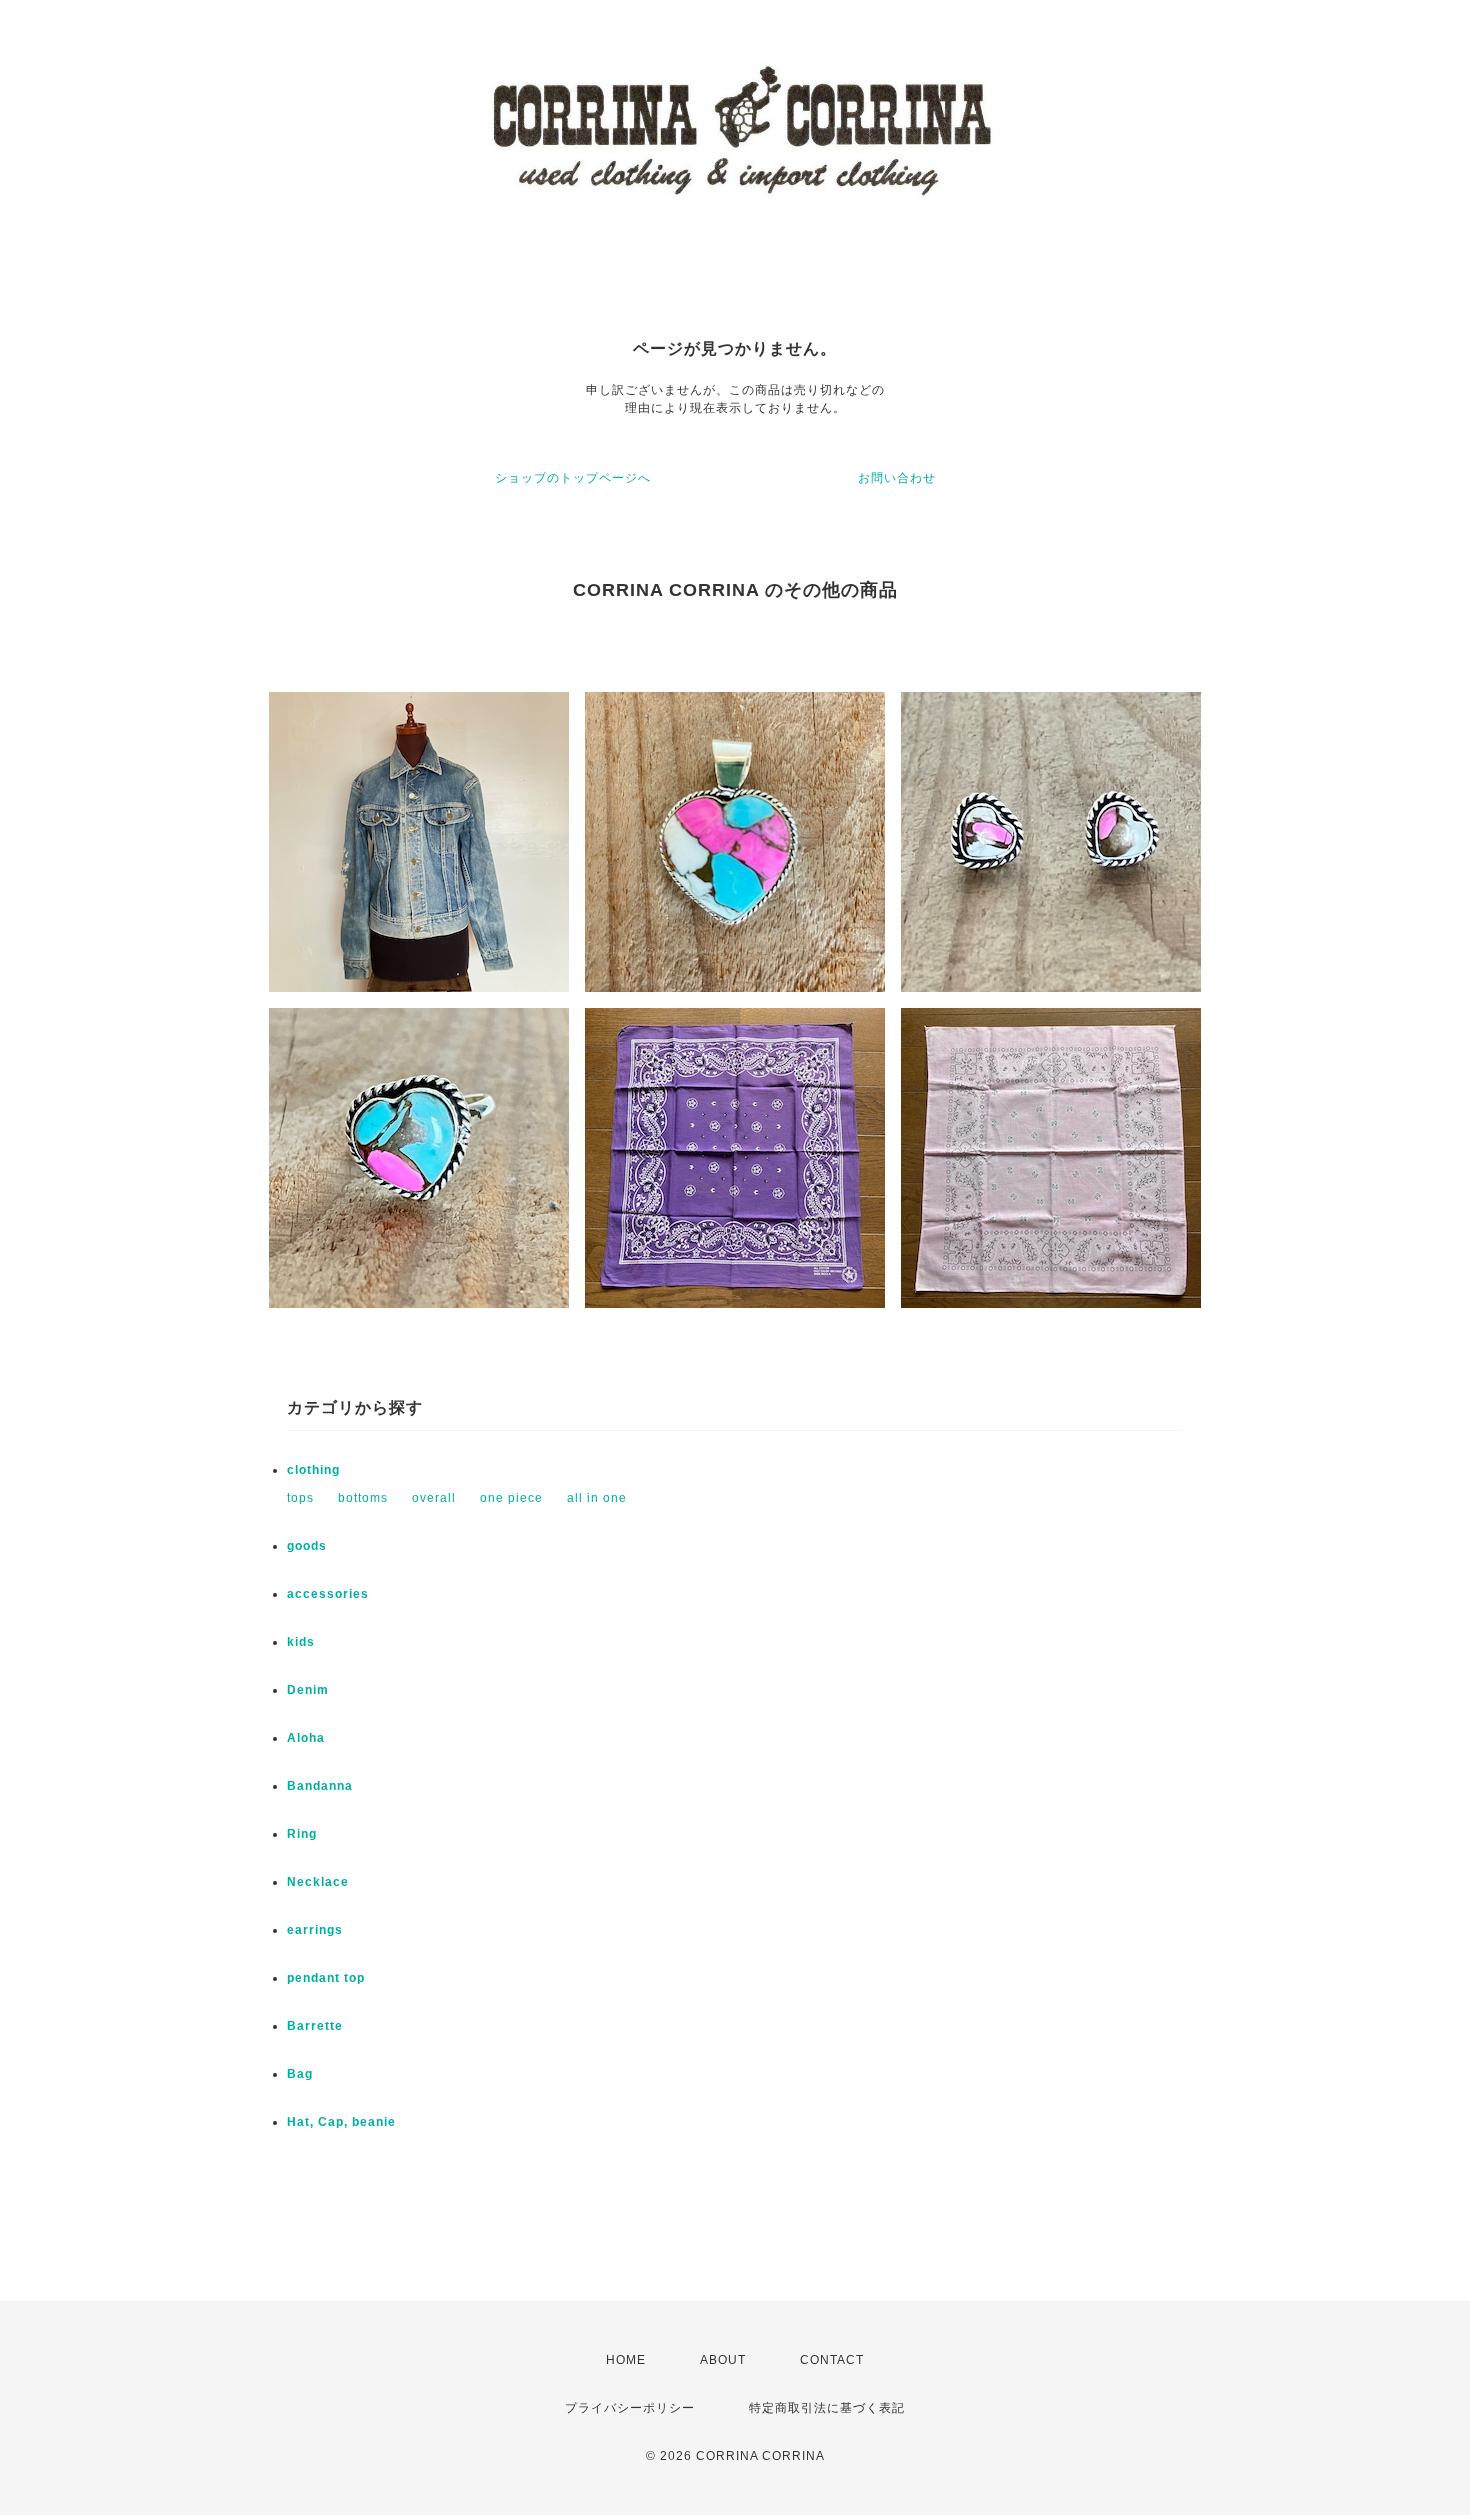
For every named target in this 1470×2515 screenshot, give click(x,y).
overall (434, 1498)
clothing (313, 1470)
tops (300, 1498)
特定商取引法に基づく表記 (827, 2408)
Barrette (315, 2026)
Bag (300, 2074)
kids (301, 1642)
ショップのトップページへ (573, 478)
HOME (626, 2360)
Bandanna (320, 1786)
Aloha (306, 1738)
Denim (308, 1690)
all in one (597, 1498)
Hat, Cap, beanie (341, 2122)
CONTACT (832, 2360)
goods (307, 1546)
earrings (315, 1930)
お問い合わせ (897, 478)
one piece (511, 1498)
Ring (302, 1834)
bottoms (363, 1498)
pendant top (326, 1978)
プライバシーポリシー (630, 2408)
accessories (328, 1594)
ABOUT (723, 2360)
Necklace (318, 1882)
